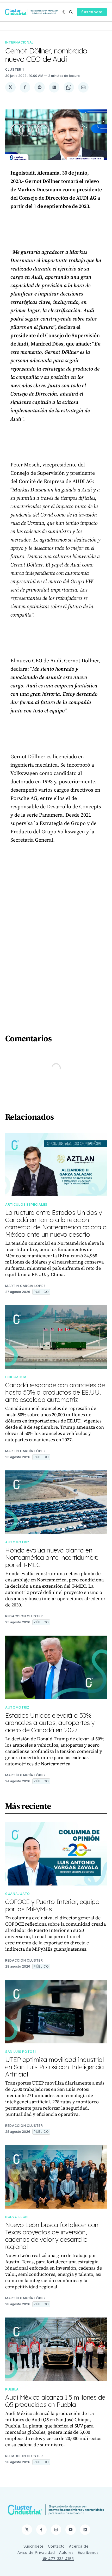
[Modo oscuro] (64, 12)
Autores (66, 2552)
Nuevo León (17, 2217)
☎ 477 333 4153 (58, 2559)
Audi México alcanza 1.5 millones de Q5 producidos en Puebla (55, 2401)
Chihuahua (16, 1377)
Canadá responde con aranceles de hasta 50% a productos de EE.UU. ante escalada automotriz (55, 1392)
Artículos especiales (26, 1204)
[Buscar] (71, 12)
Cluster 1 (14, 69)
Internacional (20, 42)
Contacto (57, 2546)
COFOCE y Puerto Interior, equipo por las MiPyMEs (52, 1905)
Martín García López (25, 1286)
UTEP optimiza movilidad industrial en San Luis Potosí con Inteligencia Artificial (55, 2067)
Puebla (12, 2389)
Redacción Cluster (24, 1616)
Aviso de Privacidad (36, 2552)
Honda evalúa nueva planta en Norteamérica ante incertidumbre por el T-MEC (52, 1557)
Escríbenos (88, 2552)
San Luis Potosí (21, 2052)
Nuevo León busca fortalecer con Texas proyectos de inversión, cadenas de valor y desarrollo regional (52, 2236)
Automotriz (17, 1542)
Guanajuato (18, 1894)
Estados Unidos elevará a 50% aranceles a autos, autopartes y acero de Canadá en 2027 (50, 1723)
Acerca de (79, 2546)
